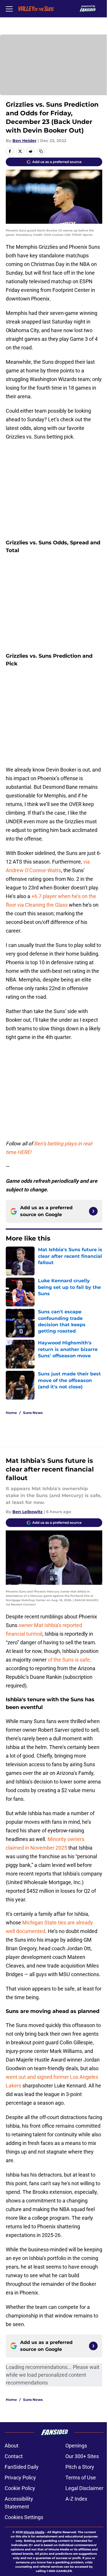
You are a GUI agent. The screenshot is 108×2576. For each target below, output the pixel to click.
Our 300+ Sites (82, 2456)
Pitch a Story (80, 2467)
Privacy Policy (20, 2478)
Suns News (33, 1413)
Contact (14, 2456)
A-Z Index (76, 2499)
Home (11, 1413)
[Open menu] (9, 9)
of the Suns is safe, (69, 1660)
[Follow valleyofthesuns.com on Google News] (93, 1211)
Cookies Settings (24, 2517)
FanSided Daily (22, 2467)
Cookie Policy (20, 2488)
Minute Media (34, 2532)
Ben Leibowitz (28, 1512)
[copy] (41, 151)
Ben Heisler (24, 141)
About (12, 2446)
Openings (76, 2446)
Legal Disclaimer (84, 2488)
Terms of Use (81, 2478)
